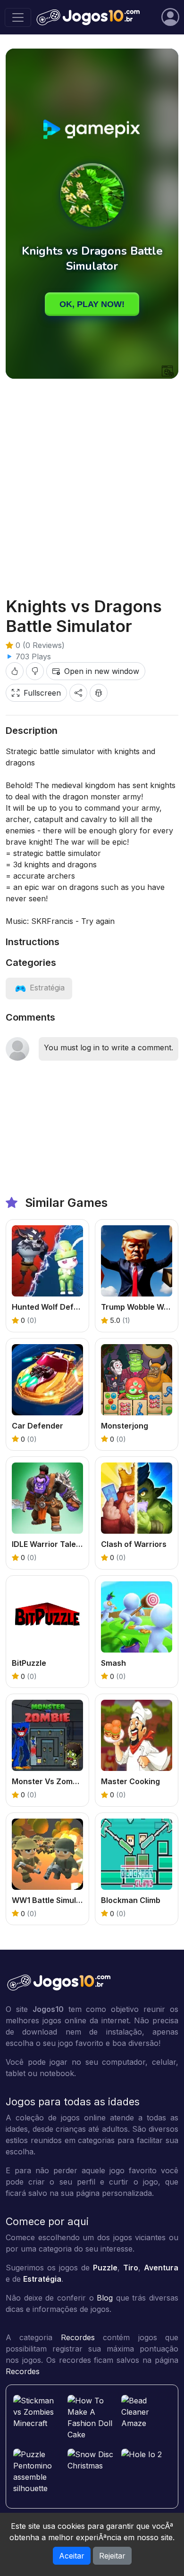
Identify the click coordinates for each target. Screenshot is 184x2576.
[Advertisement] (92, 480)
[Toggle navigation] (18, 17)
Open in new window (102, 671)
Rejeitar (112, 2556)
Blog (105, 2298)
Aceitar (72, 2556)
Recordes (78, 2337)
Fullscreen (42, 693)
